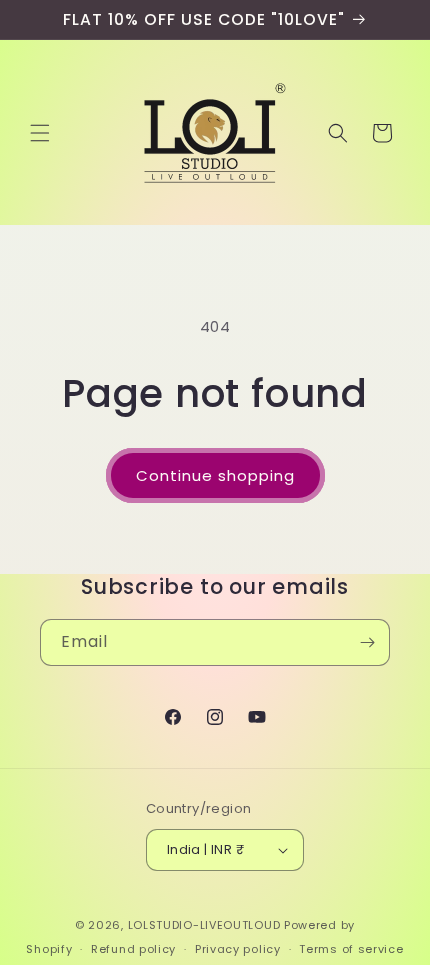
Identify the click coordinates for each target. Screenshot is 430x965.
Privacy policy (238, 949)
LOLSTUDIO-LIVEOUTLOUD (204, 925)
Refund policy (133, 949)
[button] (40, 133)
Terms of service (351, 949)
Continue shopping (215, 475)
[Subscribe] (367, 642)
